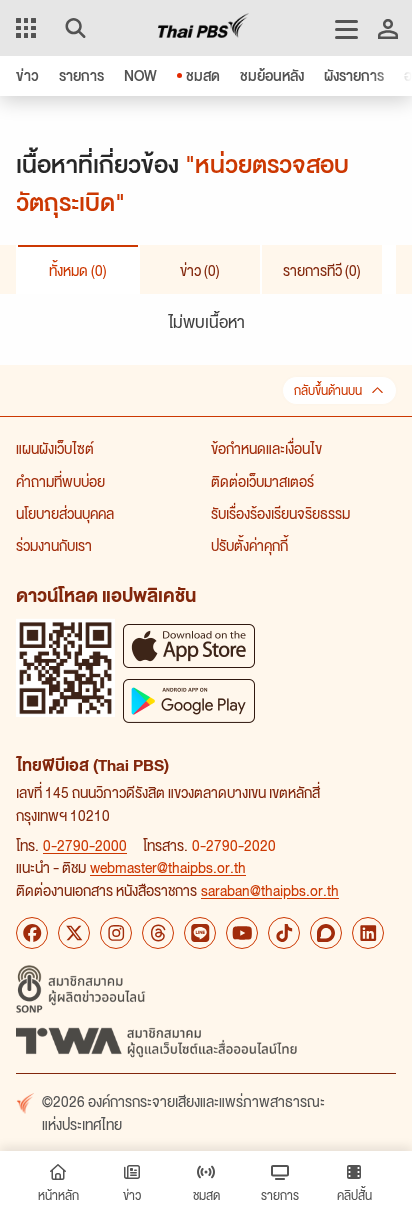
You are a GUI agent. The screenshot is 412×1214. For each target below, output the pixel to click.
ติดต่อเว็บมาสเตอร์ (262, 481)
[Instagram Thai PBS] (116, 933)
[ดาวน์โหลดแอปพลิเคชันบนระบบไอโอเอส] (189, 645)
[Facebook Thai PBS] (32, 933)
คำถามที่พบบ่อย (60, 481)
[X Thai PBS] (74, 933)
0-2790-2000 (85, 845)
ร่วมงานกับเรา (54, 545)
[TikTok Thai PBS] (284, 933)
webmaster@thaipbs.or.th (168, 867)
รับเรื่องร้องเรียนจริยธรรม (280, 513)
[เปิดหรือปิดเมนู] (346, 28)
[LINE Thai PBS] (200, 933)
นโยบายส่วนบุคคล (65, 513)
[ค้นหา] (72, 28)
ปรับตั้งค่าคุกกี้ (249, 545)
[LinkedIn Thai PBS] (368, 933)
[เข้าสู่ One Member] (388, 28)
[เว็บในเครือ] (26, 28)
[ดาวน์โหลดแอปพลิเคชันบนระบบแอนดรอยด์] (189, 700)
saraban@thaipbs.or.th (270, 890)
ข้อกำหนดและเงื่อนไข (266, 448)
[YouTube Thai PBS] (242, 933)
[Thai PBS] (203, 28)
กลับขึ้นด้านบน (328, 390)
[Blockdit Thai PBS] (326, 933)
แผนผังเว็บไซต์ (55, 448)
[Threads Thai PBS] (158, 933)
